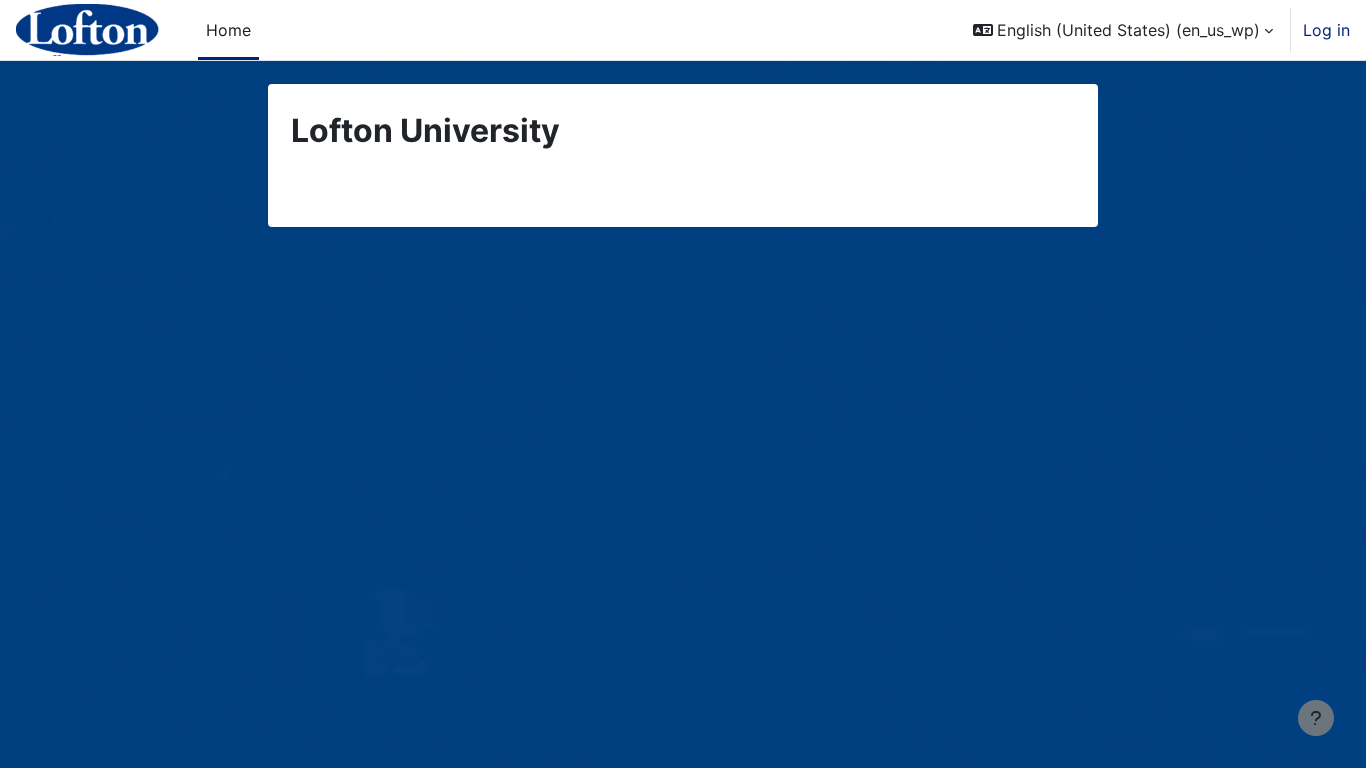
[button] (1123, 30)
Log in (1326, 30)
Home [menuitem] (228, 30)
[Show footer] (1316, 718)
